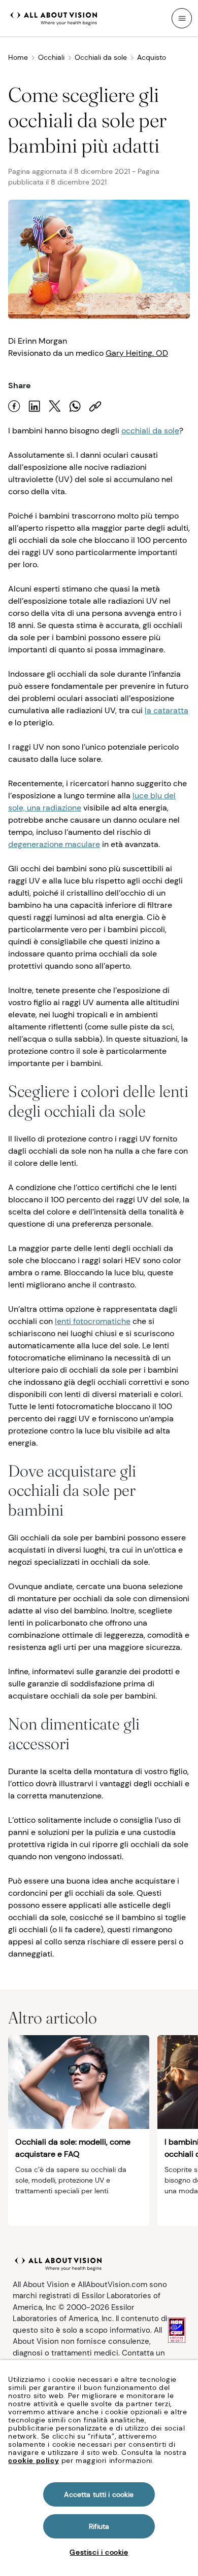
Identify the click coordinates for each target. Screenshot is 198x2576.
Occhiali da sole (101, 57)
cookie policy (34, 2460)
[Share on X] (55, 406)
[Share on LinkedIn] (35, 406)
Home (18, 57)
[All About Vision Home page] (54, 17)
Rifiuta (99, 2526)
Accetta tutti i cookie (99, 2494)
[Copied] (95, 406)
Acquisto (152, 57)
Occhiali (51, 57)
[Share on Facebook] (14, 406)
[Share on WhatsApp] (75, 406)
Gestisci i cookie (99, 2552)
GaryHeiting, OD (137, 353)
